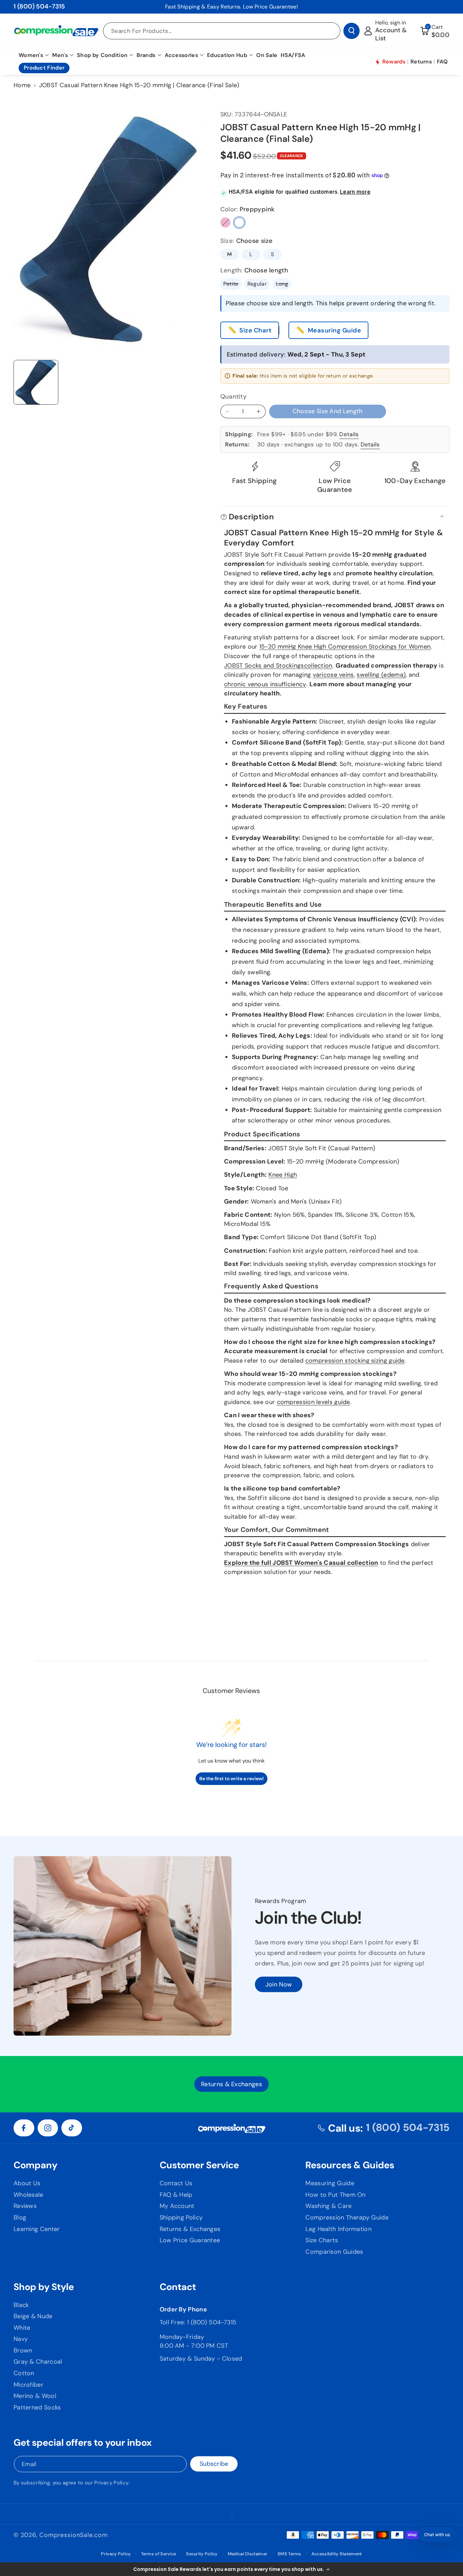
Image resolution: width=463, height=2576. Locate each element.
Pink (225, 223)
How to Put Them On (335, 2195)
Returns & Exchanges (190, 2229)
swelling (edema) (381, 675)
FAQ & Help (176, 2195)
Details (349, 434)
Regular (257, 284)
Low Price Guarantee (190, 2240)
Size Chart (255, 330)
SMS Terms (289, 2554)
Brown (23, 2350)
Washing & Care (328, 2206)
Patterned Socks (37, 2407)
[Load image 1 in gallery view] (36, 382)
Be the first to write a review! (231, 1779)
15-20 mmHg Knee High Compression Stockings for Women (345, 647)
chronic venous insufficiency (265, 684)
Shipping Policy (181, 2217)
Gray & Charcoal (38, 2362)
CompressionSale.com (73, 2535)
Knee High (283, 1175)
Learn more (355, 192)
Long (284, 285)
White (22, 2328)
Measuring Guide (335, 330)
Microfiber (28, 2385)
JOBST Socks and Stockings (264, 666)
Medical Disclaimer (248, 2554)
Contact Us (176, 2183)
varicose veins (333, 675)
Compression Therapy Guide (347, 2217)
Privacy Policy (111, 2483)
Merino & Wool (35, 2396)
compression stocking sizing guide (355, 1361)
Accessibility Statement (337, 2554)
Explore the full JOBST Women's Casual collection (301, 1563)
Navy (21, 2339)
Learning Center (37, 2229)
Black (21, 2305)
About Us (27, 2183)
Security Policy (202, 2554)
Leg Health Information (338, 2229)
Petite (233, 285)
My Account (177, 2206)
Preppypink (239, 223)
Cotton (24, 2373)
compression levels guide (314, 1402)
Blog (20, 2217)
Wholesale (28, 2195)
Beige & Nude (33, 2316)
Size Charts (322, 2240)
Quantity (234, 397)
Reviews (25, 2206)
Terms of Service (159, 2554)
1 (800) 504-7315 (39, 6)
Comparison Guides (334, 2252)
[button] (231, 2569)
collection (318, 666)
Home (22, 85)
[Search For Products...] (351, 31)
